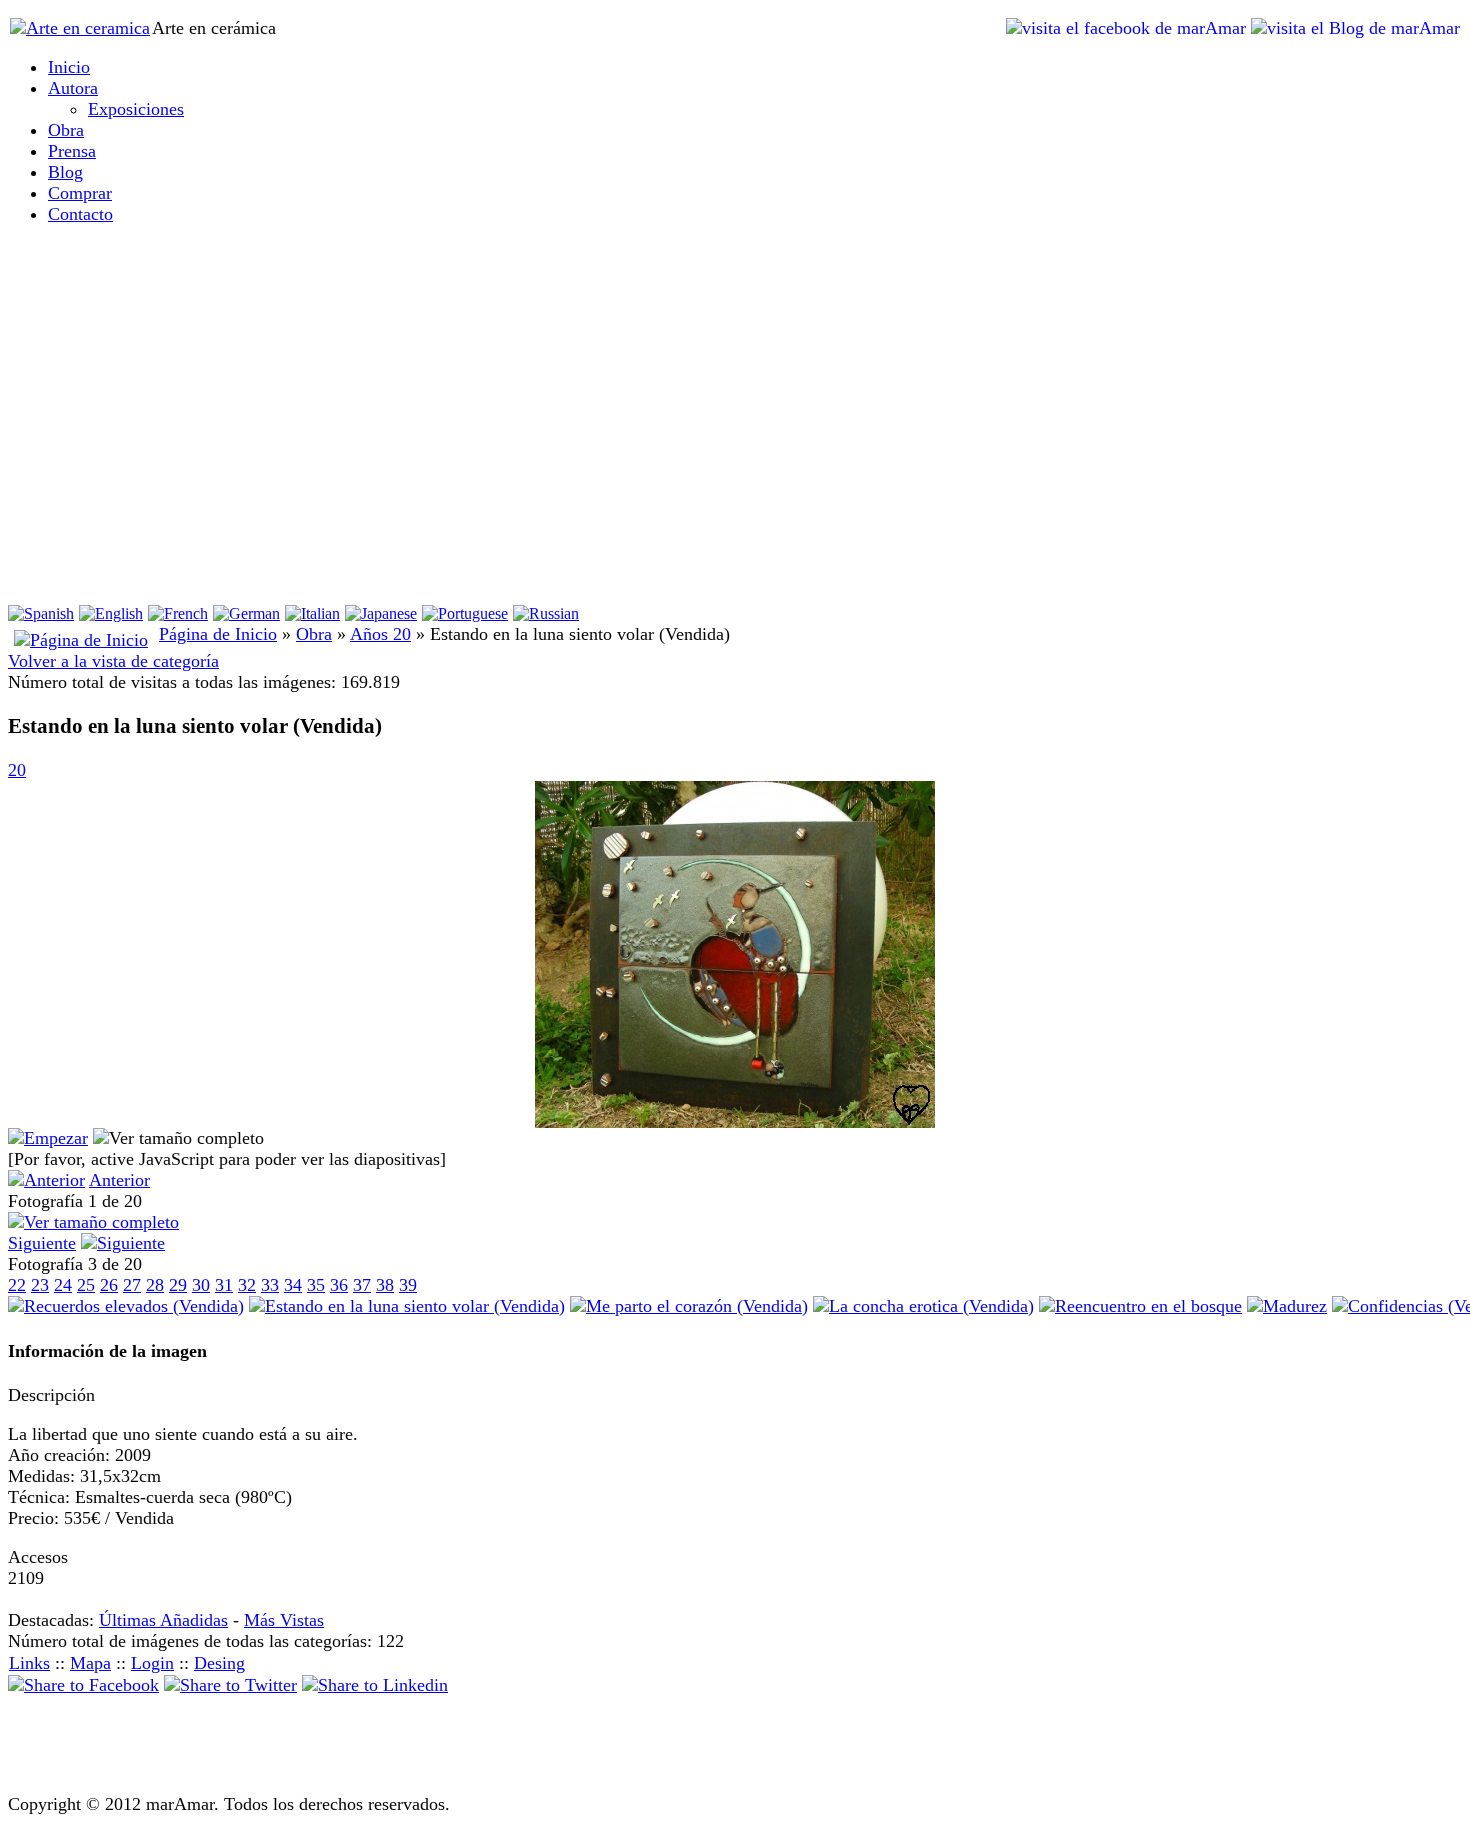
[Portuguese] (465, 613)
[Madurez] (1287, 1306)
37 (362, 1285)
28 (155, 1285)
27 (132, 1285)
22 (17, 1285)
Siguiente (42, 1243)
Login (152, 1663)
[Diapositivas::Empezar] (48, 1138)
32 (247, 1285)
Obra (314, 634)
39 (408, 1285)
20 (17, 770)
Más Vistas (284, 1620)
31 (224, 1285)
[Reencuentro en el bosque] (1140, 1306)
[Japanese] (381, 613)
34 (293, 1285)
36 (339, 1285)
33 (270, 1285)
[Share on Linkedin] (375, 1685)
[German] (246, 613)
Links (29, 1663)
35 (316, 1285)
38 (385, 1285)
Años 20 (380, 634)
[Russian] (546, 613)
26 (109, 1285)
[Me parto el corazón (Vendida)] (689, 1306)
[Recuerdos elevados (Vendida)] (126, 1306)
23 (40, 1285)
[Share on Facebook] (83, 1685)
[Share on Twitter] (230, 1685)
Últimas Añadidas (163, 1620)
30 (201, 1285)
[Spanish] (41, 613)
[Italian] (312, 613)
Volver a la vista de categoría (113, 661)
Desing (219, 1663)
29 (178, 1285)
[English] (111, 613)
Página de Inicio (218, 634)
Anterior (119, 1180)
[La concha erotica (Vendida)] (923, 1306)
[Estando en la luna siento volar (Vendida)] (735, 1122)
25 (86, 1285)
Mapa (90, 1663)
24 (63, 1285)
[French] (178, 613)
